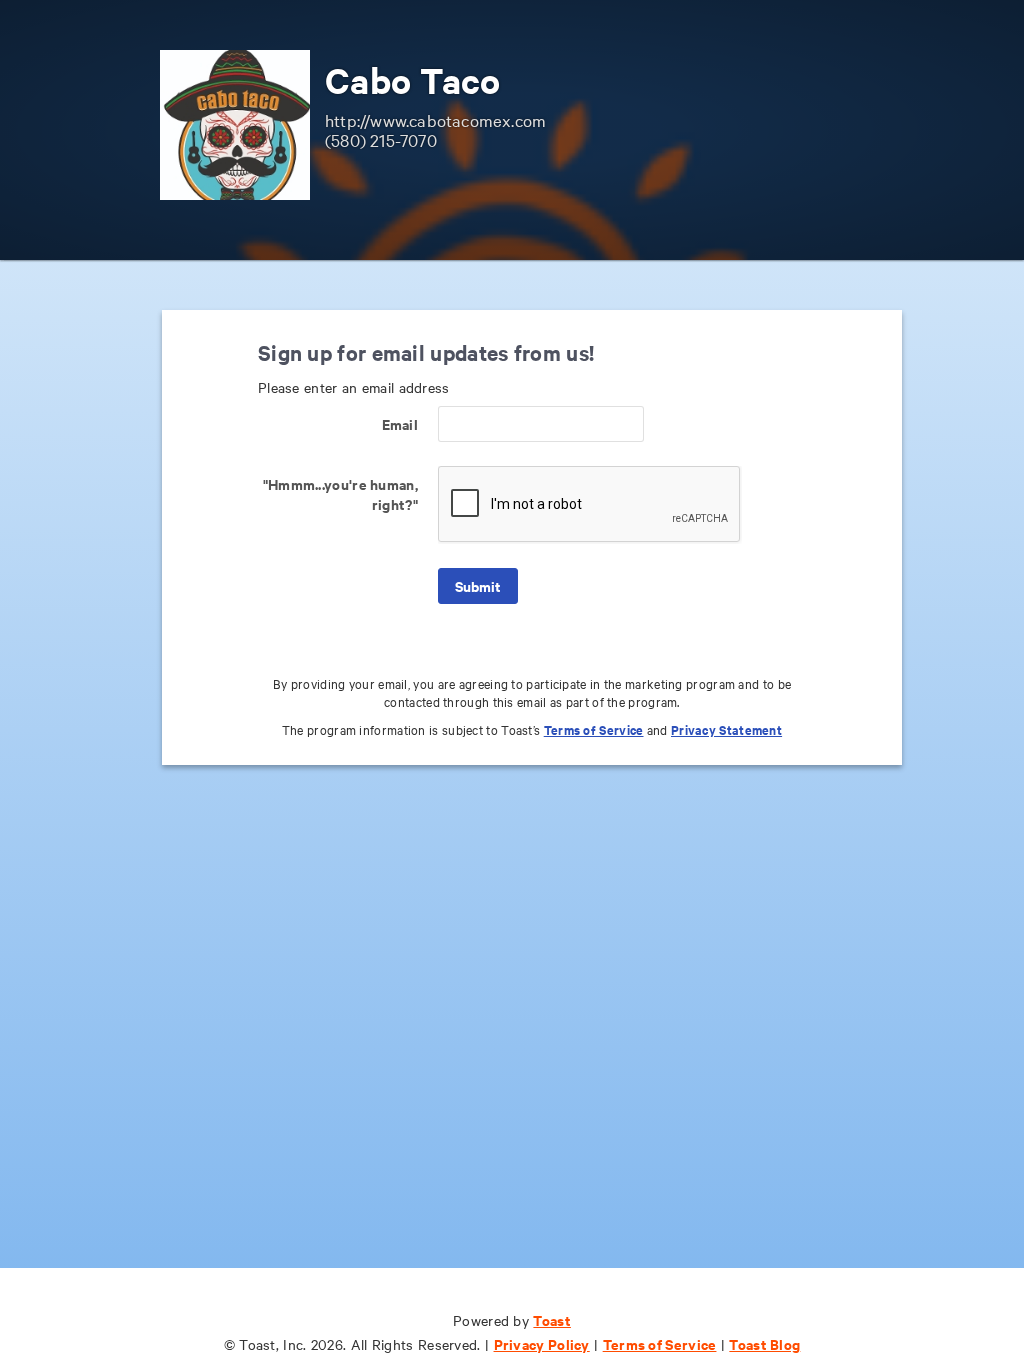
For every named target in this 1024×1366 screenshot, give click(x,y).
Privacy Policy (542, 1343)
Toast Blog (764, 1343)
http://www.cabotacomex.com (435, 119)
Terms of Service (594, 729)
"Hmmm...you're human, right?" (340, 493)
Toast (552, 1319)
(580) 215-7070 (381, 139)
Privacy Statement (726, 729)
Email (400, 423)
